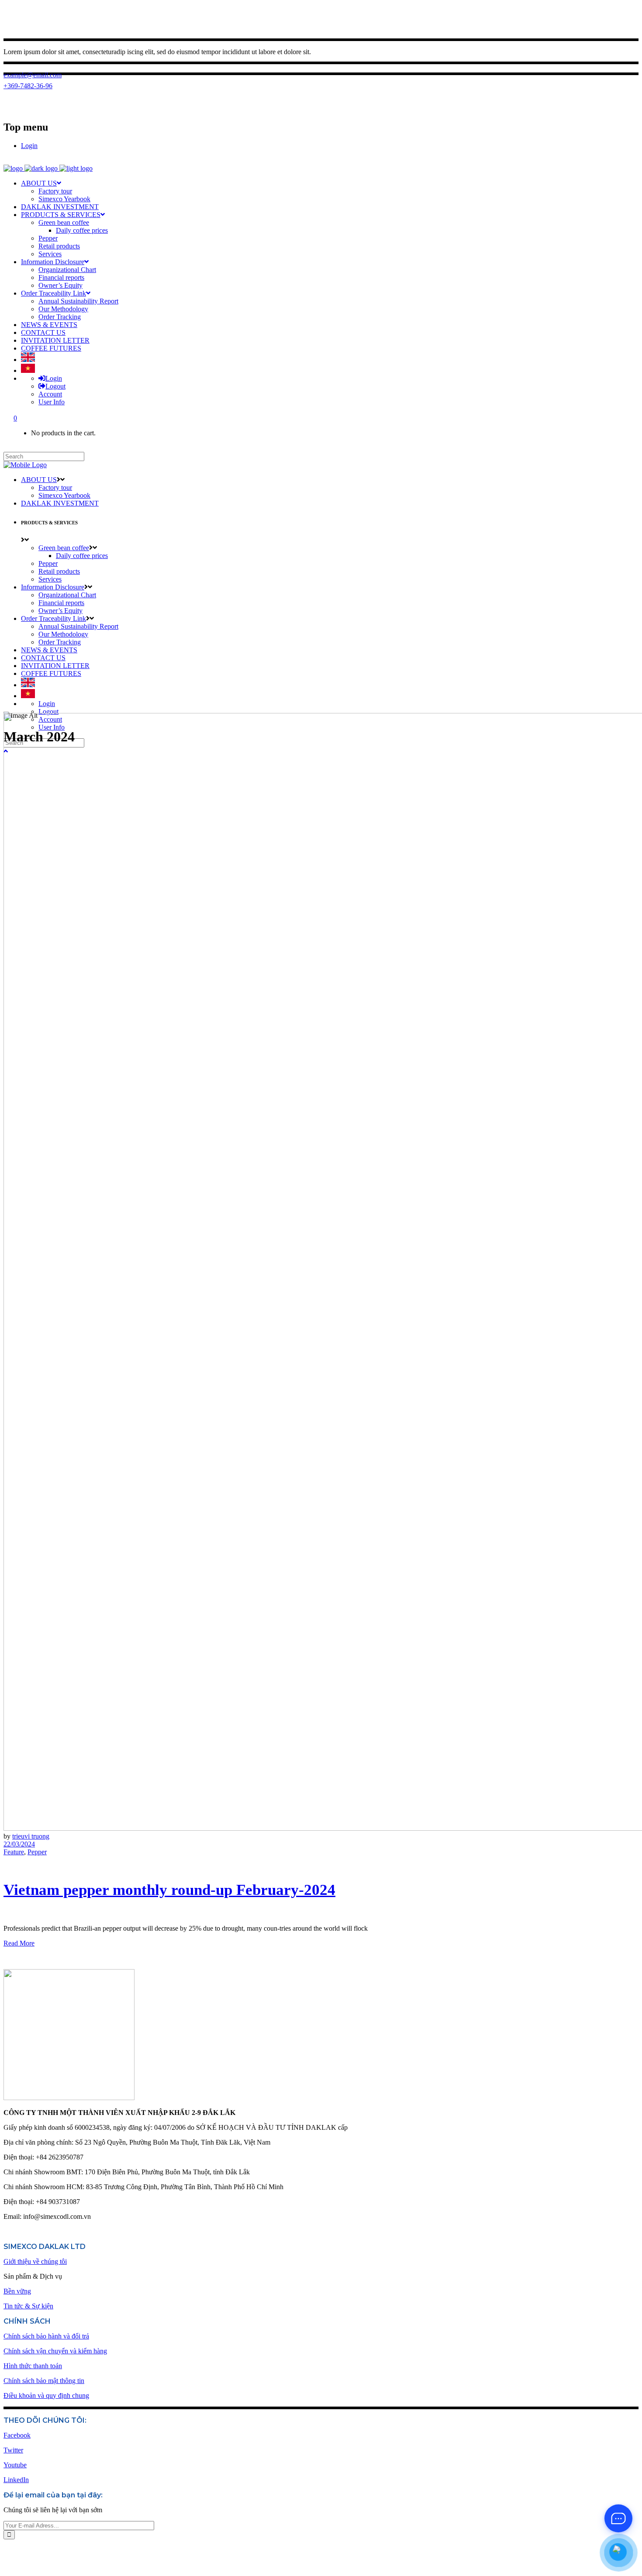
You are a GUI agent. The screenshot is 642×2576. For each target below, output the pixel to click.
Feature (14, 1852)
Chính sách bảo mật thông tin (44, 2381)
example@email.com (33, 75)
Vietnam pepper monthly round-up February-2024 (169, 1890)
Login (29, 146)
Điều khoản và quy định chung (46, 2395)
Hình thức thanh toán (33, 2366)
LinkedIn (16, 2480)
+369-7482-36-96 (28, 86)
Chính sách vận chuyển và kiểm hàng (55, 2351)
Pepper (37, 1852)
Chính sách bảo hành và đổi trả (46, 2336)
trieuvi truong (31, 1836)
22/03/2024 (19, 1844)
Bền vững (17, 2291)
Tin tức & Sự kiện (28, 2306)
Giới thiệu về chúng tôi (35, 2261)
